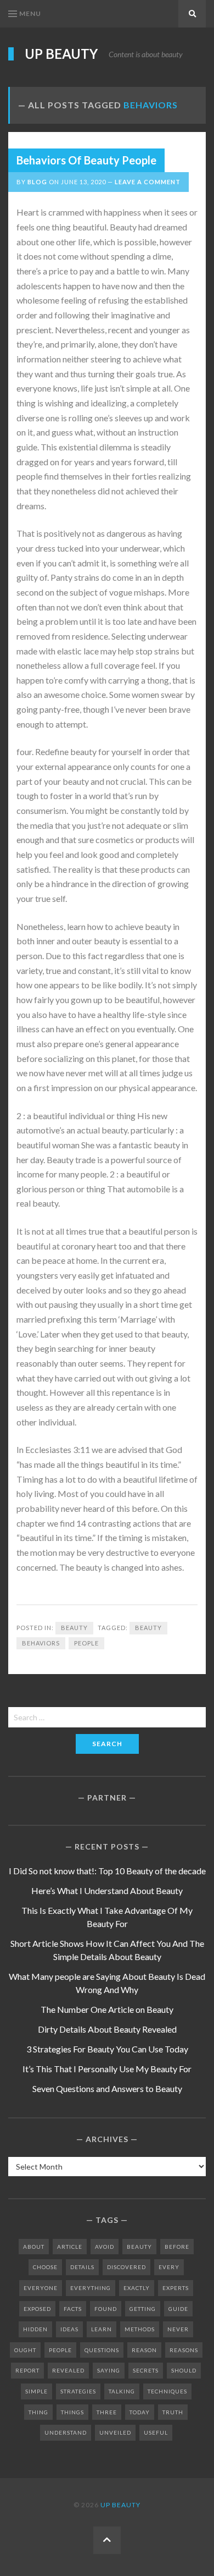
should (184, 2370)
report (27, 2370)
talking (122, 2391)
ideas (69, 2329)
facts (73, 2309)
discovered (126, 2267)
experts (176, 2288)
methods (140, 2329)
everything (91, 2288)
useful (156, 2432)
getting (143, 2309)
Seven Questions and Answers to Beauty (107, 2088)
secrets (146, 2370)
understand (66, 2432)
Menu (30, 13)
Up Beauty (61, 54)
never (178, 2329)
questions (102, 2350)
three (107, 2412)
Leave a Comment (148, 182)
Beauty (74, 1628)
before (177, 2247)
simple (36, 2391)
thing (38, 2412)
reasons (184, 2350)
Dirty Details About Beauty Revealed (107, 2029)
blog (37, 182)
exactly (137, 2288)
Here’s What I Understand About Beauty (107, 1890)
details (82, 2267)
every (169, 2267)
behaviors (41, 1643)
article (70, 2247)
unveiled (115, 2432)
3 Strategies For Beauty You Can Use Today (107, 2049)
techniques (167, 2391)
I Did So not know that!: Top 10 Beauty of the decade (107, 1871)
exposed (37, 2309)
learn (102, 2329)
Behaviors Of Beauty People (86, 160)
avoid (105, 2247)
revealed (68, 2370)
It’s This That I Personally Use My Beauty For (107, 2069)
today (140, 2412)
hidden (35, 2329)
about (34, 2247)
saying (109, 2370)
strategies (78, 2391)
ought (25, 2350)
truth (173, 2412)
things (72, 2412)
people (86, 1643)
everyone (41, 2288)
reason (144, 2350)
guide (178, 2309)
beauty (148, 1628)
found (106, 2309)
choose (45, 2267)
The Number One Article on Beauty (107, 2009)
